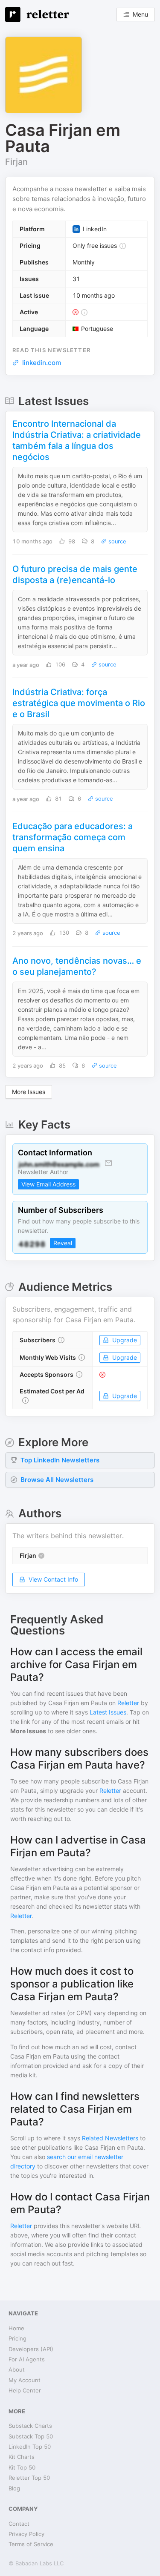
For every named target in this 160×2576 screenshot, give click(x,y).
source (116, 541)
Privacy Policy (26, 2534)
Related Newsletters (110, 2138)
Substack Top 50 (31, 2436)
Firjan (16, 162)
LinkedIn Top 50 (30, 2447)
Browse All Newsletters (57, 1480)
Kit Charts (22, 2457)
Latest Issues (108, 1712)
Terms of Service (31, 2544)
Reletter (128, 1703)
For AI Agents (27, 2359)
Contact (19, 2524)
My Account (25, 2380)
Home (16, 2328)
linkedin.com (42, 363)
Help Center (25, 2390)
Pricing (17, 2338)
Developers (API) (31, 2349)
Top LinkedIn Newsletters (60, 1460)
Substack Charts (30, 2426)
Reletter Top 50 (29, 2478)
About (17, 2369)
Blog (14, 2488)
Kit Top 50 (22, 2467)
